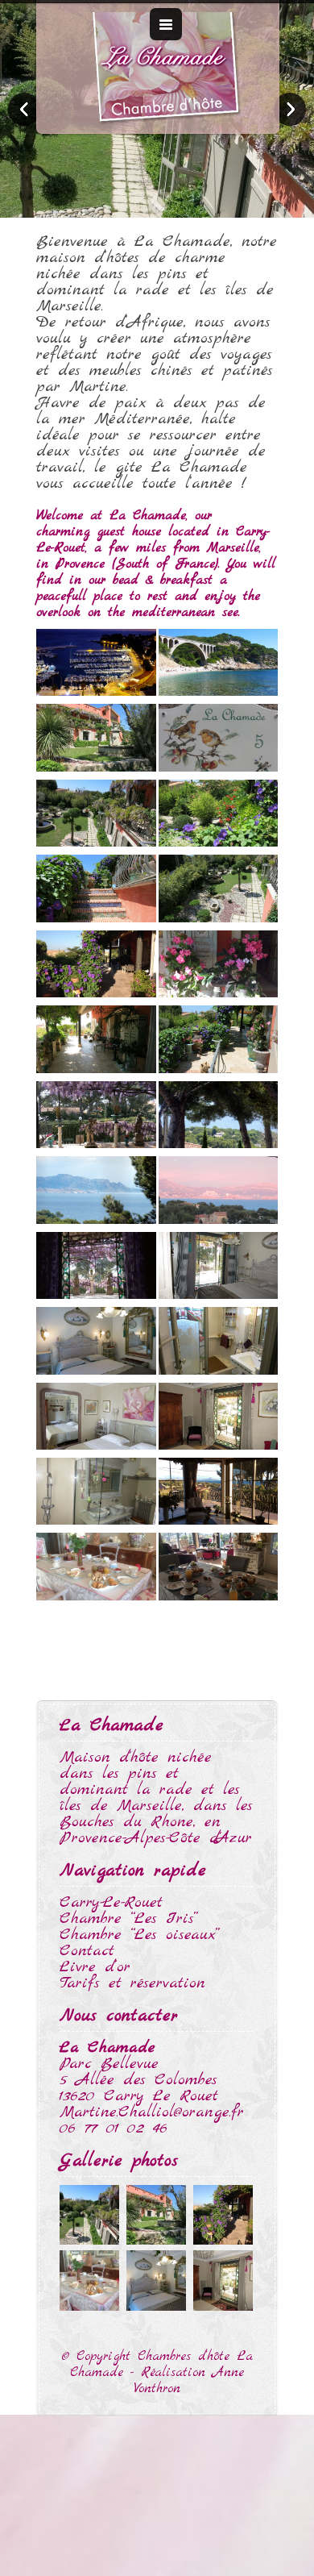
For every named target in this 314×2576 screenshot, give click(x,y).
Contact (87, 1951)
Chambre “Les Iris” (129, 1918)
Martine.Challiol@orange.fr (152, 2112)
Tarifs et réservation (132, 1983)
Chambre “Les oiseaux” (140, 1935)
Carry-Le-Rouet (111, 1902)
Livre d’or (95, 1967)
